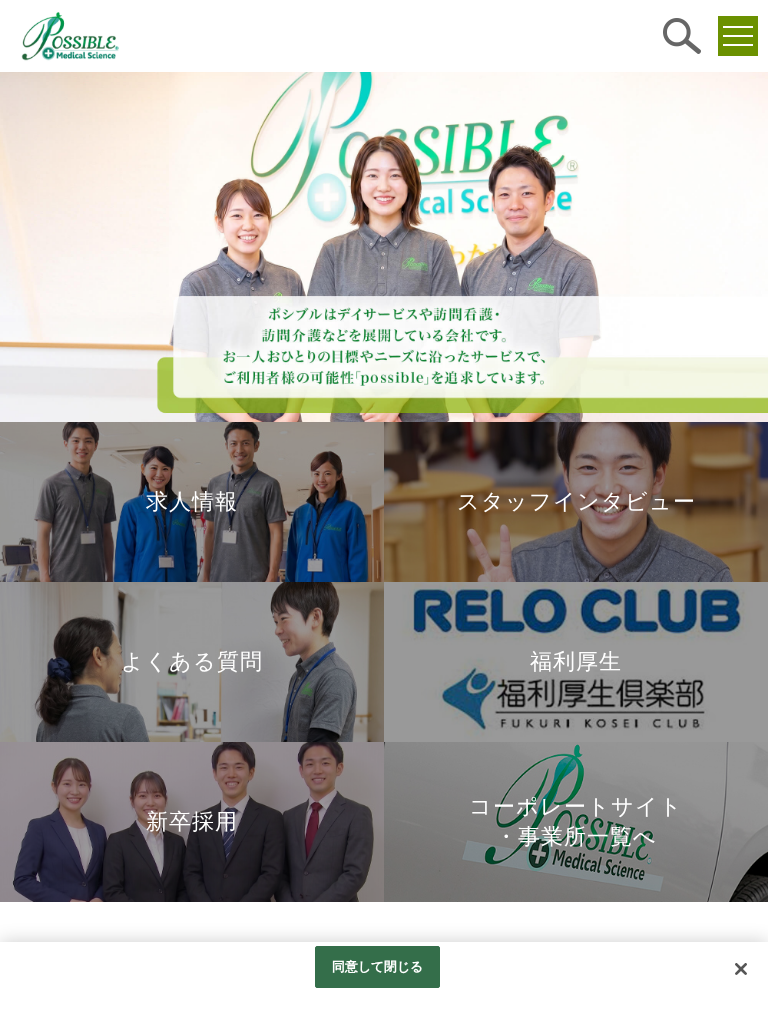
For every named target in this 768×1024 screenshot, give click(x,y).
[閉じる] (741, 969)
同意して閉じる (378, 966)
